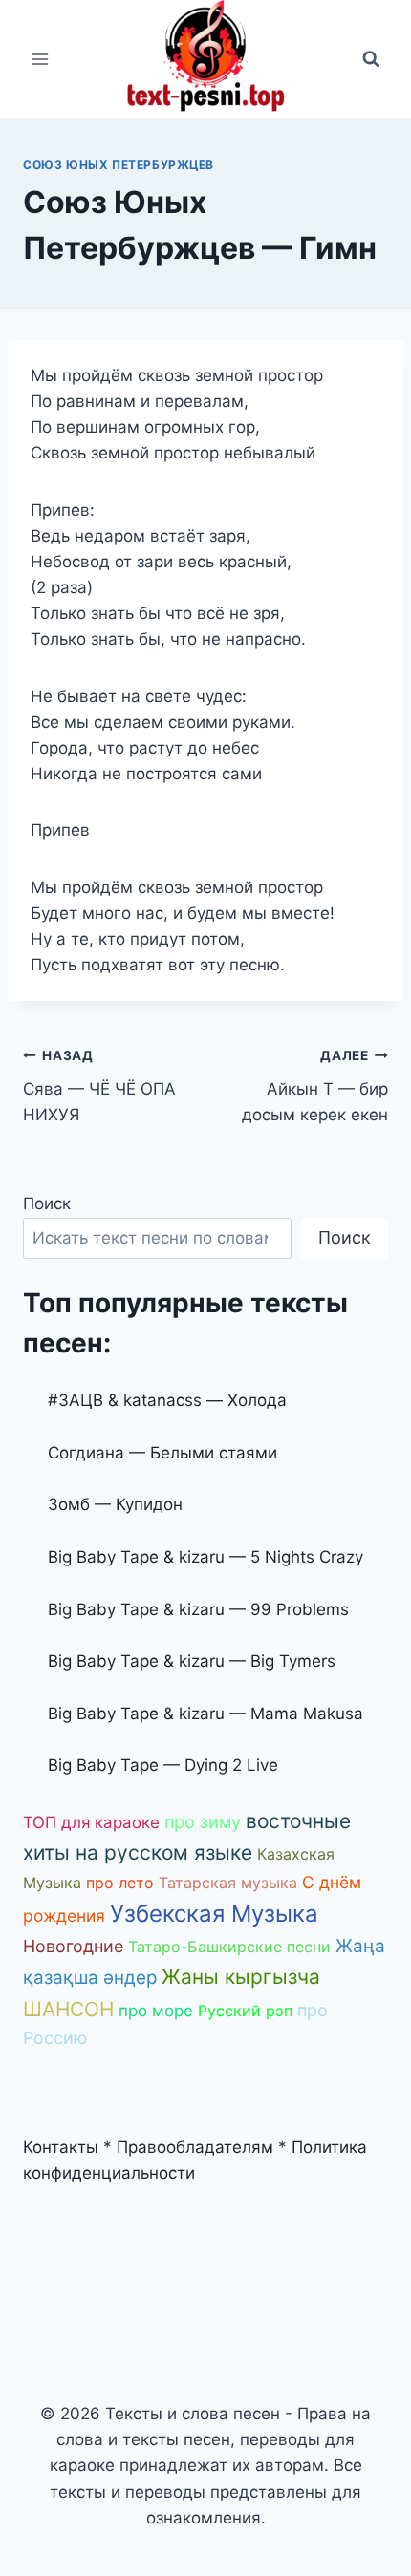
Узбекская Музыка (214, 1914)
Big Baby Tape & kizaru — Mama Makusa (205, 1714)
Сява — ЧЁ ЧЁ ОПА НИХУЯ (99, 1086)
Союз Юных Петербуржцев (119, 165)
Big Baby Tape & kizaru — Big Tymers (192, 1661)
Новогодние (73, 1946)
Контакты (61, 2147)
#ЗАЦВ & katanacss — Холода (167, 1400)
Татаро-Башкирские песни (229, 1947)
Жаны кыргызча (241, 1977)
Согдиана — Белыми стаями (162, 1453)
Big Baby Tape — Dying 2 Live (163, 1765)
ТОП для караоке (91, 1822)
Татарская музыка (228, 1883)
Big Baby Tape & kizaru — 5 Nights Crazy (205, 1557)
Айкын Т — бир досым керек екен (315, 1086)
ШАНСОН (68, 2009)
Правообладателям (195, 2147)
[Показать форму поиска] (371, 59)
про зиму (203, 1822)
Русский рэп (245, 2011)
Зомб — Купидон (115, 1504)
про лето (120, 1883)
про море (156, 2011)
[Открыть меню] (41, 59)
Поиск (47, 1203)
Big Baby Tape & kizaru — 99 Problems (198, 1609)
